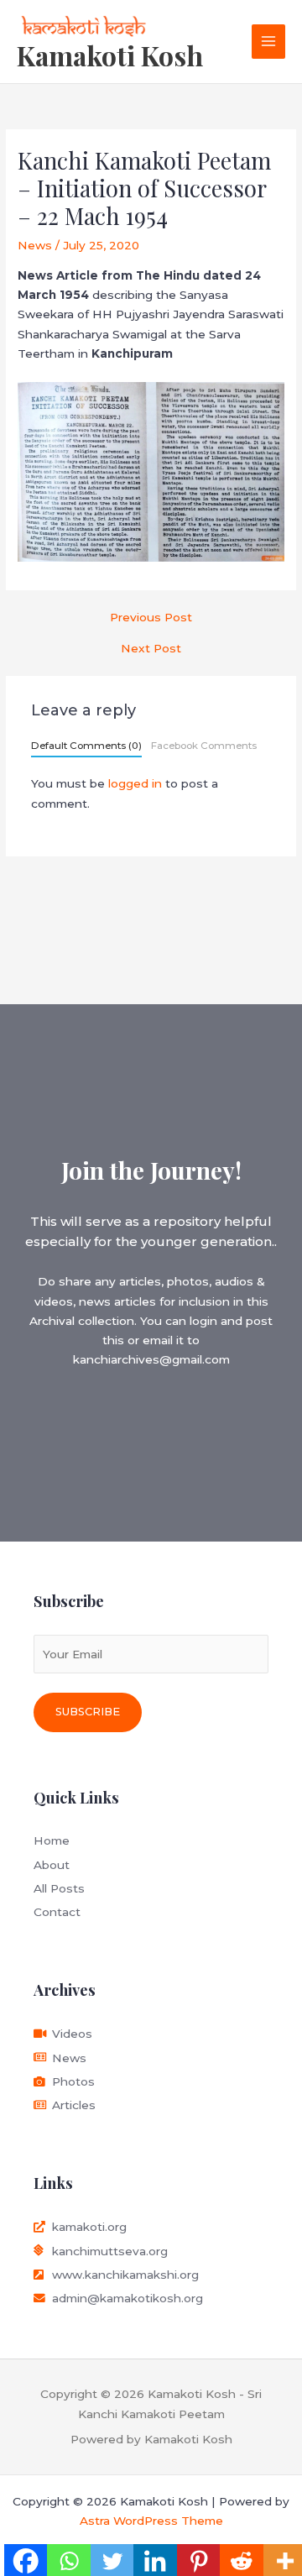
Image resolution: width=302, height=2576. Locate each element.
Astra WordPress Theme (151, 2521)
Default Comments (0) (86, 746)
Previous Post (151, 618)
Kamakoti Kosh (110, 55)
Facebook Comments (204, 746)
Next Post (151, 649)
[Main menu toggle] (269, 42)
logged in (135, 783)
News (35, 245)
